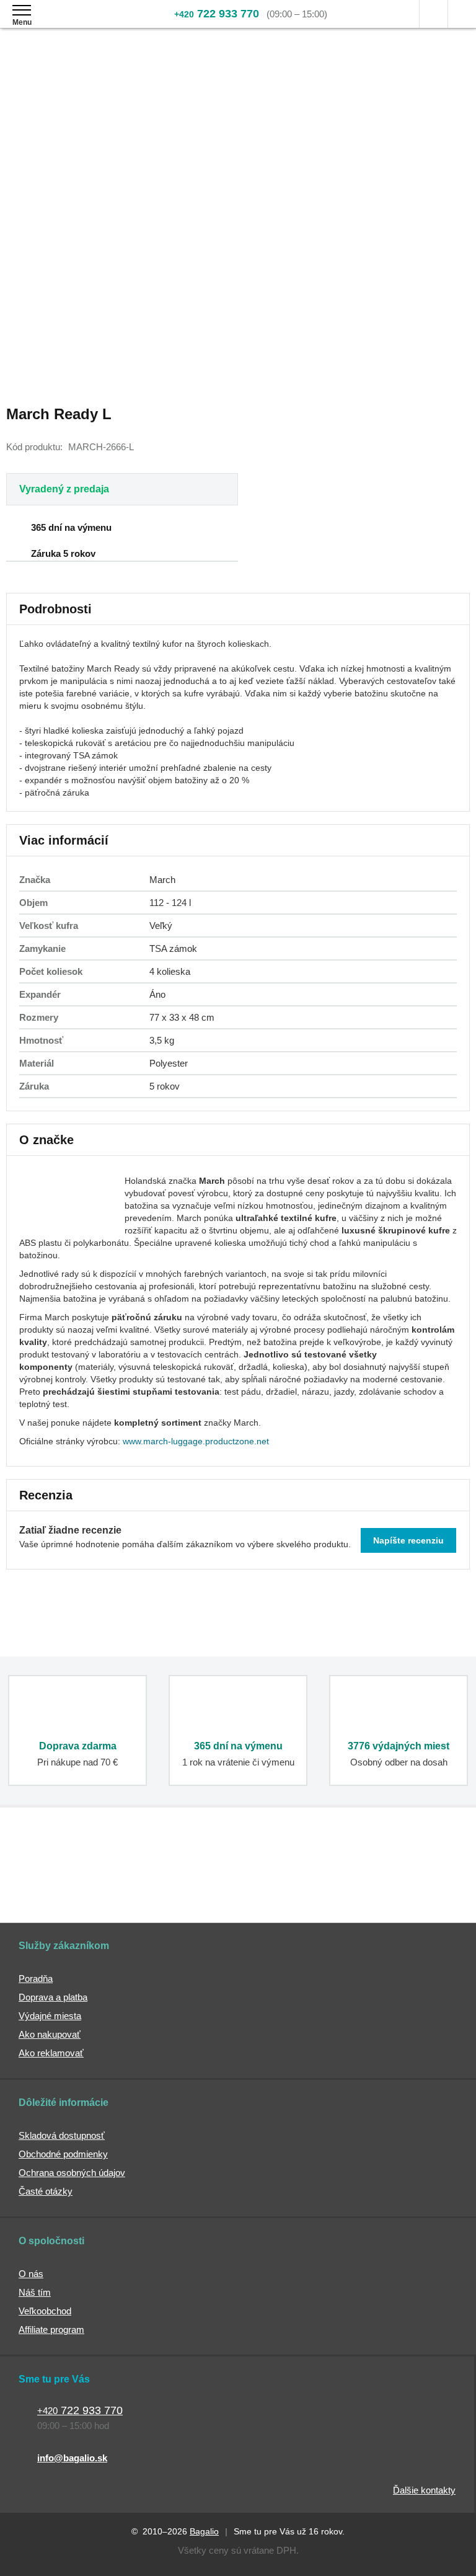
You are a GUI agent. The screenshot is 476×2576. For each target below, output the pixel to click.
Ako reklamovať (51, 2053)
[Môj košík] (462, 14)
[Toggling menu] (22, 10)
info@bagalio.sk (72, 2458)
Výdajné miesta (50, 2016)
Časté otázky (46, 2191)
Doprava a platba (53, 1997)
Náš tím (35, 2292)
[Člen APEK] (52, 1875)
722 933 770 (217, 14)
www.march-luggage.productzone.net (196, 1441)
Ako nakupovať (50, 2034)
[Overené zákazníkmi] (186, 1875)
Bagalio (204, 2531)
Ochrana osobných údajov (72, 2173)
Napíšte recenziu (408, 1540)
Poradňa (36, 1979)
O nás (31, 2274)
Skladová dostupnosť (62, 2135)
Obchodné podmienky (63, 2154)
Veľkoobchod (45, 2311)
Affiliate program (51, 2330)
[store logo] (83, 23)
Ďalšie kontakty (424, 2490)
